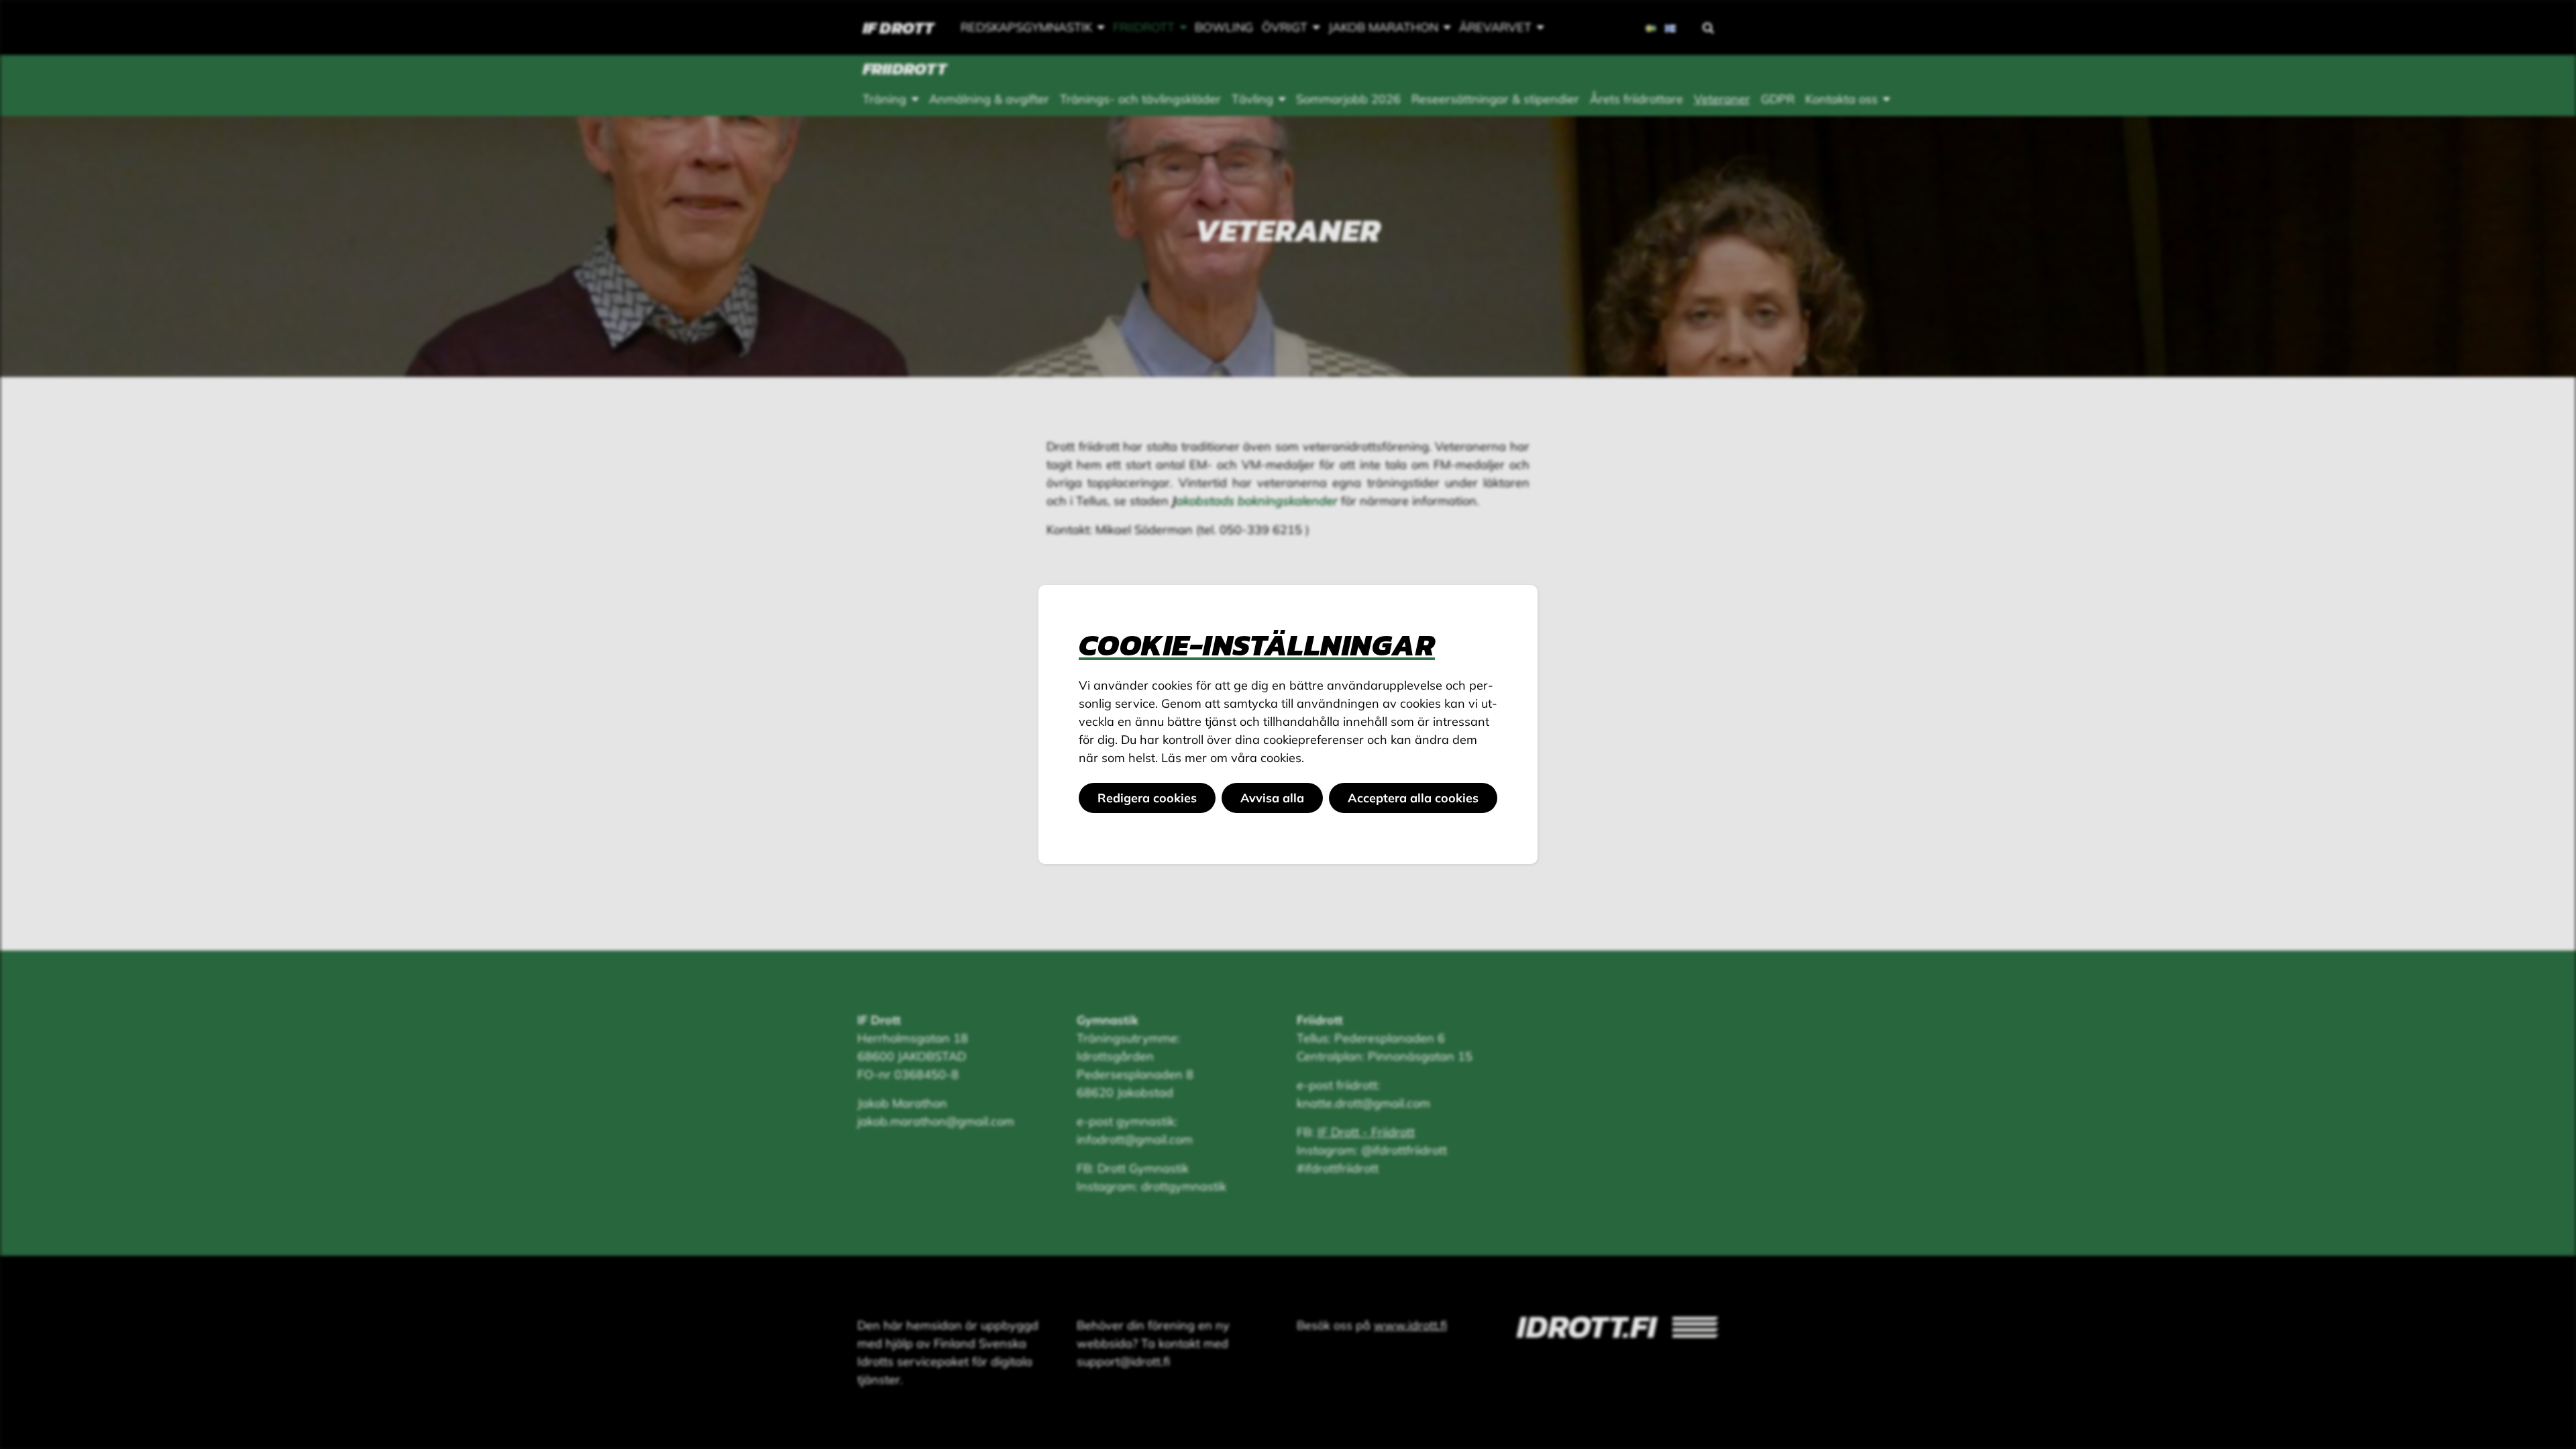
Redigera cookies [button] (1147, 798)
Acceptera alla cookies (1413, 798)
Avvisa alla (1272, 798)
